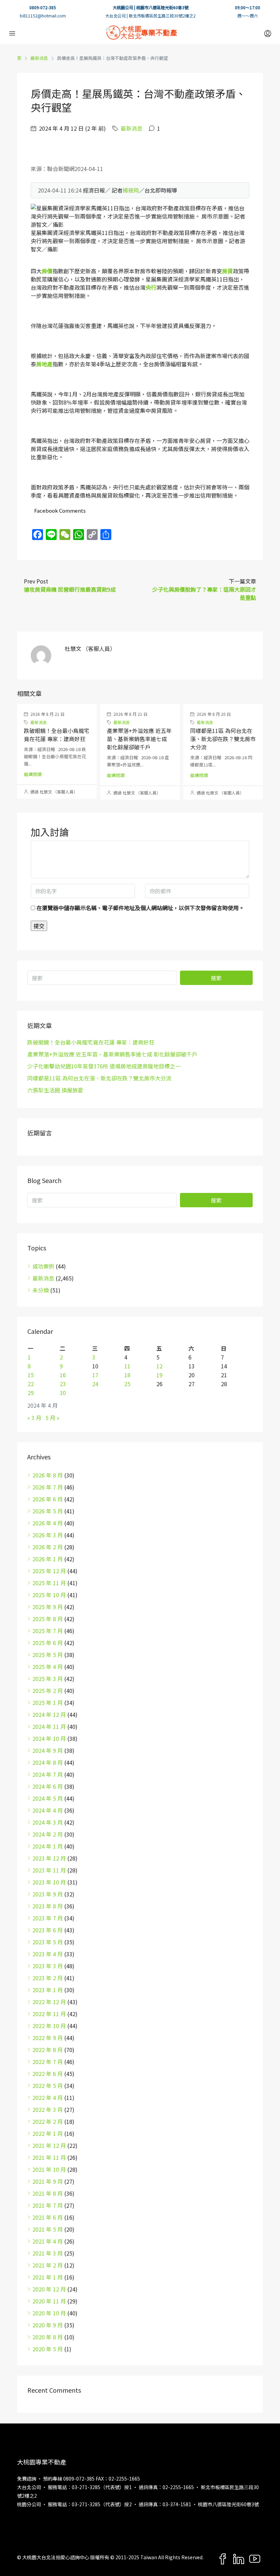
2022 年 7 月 (48, 2062)
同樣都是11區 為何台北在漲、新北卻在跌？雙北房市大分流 (223, 739)
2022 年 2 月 (48, 2121)
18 (127, 1375)
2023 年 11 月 (49, 1870)
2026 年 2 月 (48, 1547)
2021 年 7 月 (48, 2205)
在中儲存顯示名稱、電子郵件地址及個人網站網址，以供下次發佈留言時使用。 (140, 908)
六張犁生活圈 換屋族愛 (55, 1090)
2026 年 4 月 (48, 1523)
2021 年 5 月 (48, 2229)
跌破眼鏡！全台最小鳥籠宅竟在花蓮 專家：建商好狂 (57, 735)
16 (63, 1375)
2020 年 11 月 (49, 2301)
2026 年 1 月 (48, 1559)
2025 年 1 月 (48, 1703)
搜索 (216, 978)
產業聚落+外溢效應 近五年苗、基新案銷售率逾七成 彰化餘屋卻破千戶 (139, 739)
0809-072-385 (43, 7)
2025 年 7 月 (48, 1631)
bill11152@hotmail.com (43, 16)
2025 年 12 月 (49, 1571)
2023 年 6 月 (48, 1930)
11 (127, 1366)
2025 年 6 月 (48, 1643)
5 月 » (52, 1418)
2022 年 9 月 (48, 2038)
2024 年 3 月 (48, 1822)
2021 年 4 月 (48, 2241)
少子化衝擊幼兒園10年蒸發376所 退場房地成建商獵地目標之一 (104, 1066)
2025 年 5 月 (48, 1655)
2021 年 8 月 (48, 2193)
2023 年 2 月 (48, 1978)
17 (95, 1375)
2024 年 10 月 (49, 1738)
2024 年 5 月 (48, 1798)
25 (127, 1384)
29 (31, 1393)
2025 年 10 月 (49, 1595)
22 (31, 1384)
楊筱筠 (131, 190)
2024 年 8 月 (48, 1762)
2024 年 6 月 (48, 1786)
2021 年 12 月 (49, 2145)
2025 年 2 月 (48, 1691)
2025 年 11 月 (49, 1583)
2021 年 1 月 (48, 2277)
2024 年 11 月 (49, 1726)
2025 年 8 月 (48, 1619)
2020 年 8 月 (48, 2337)
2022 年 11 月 (49, 2014)
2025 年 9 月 (48, 1607)
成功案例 (43, 1266)
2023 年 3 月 (48, 1966)
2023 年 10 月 (49, 1882)
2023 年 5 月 (48, 1942)
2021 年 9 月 (48, 2181)
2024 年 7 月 (48, 1774)
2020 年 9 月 (48, 2325)
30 (63, 1393)
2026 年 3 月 (48, 1535)
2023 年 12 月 (49, 1858)
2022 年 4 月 (48, 2098)
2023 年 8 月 (48, 1906)
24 (95, 1384)
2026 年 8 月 (48, 1475)
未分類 (41, 1290)
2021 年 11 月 (49, 2157)
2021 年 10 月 (49, 2169)
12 (159, 1366)
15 (31, 1375)
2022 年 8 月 (48, 2050)
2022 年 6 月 (48, 2074)
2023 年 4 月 (48, 1954)
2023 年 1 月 (48, 1990)
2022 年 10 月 (49, 2026)
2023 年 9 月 (48, 1894)
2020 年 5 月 (48, 2349)
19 (159, 1375)
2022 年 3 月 (48, 2110)
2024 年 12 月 (49, 1714)
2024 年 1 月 (48, 1846)
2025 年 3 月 (48, 1679)
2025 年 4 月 (48, 1667)
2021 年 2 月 (48, 2265)
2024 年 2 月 (48, 1834)
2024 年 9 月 (48, 1750)
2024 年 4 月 (48, 1810)
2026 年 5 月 (48, 1511)
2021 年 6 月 (48, 2217)
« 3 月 (34, 1418)
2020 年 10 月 (49, 2313)
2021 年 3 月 (48, 2253)
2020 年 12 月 (49, 2289)
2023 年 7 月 (48, 1918)
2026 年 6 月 (48, 1499)
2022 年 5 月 (48, 2086)
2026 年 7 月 (48, 1487)
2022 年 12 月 (49, 2002)
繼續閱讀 (33, 774)
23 (63, 1384)
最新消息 (39, 58)
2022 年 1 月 (48, 2133)
